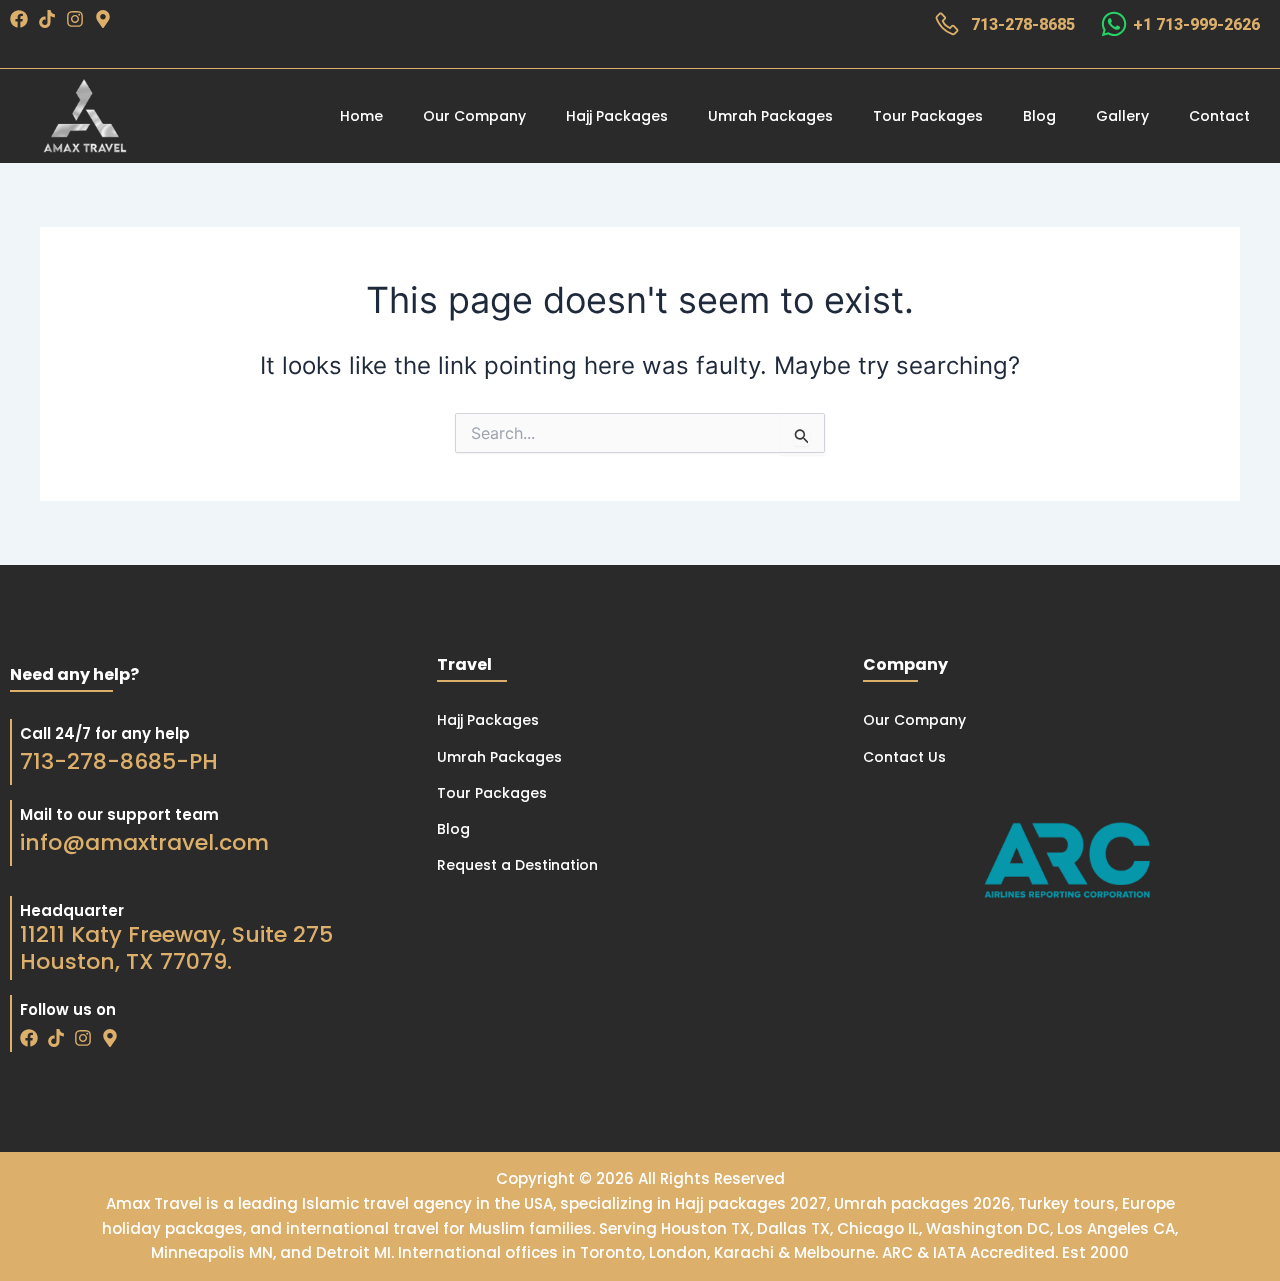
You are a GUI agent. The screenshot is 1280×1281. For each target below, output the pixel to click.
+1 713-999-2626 (1196, 24)
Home (361, 116)
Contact (1219, 116)
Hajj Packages (617, 116)
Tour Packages (928, 116)
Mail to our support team (119, 814)
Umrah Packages (770, 116)
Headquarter (72, 910)
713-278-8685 (1023, 24)
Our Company (474, 116)
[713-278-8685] (947, 24)
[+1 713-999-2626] (1114, 24)
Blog (1039, 116)
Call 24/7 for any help (105, 733)
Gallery (1122, 116)
